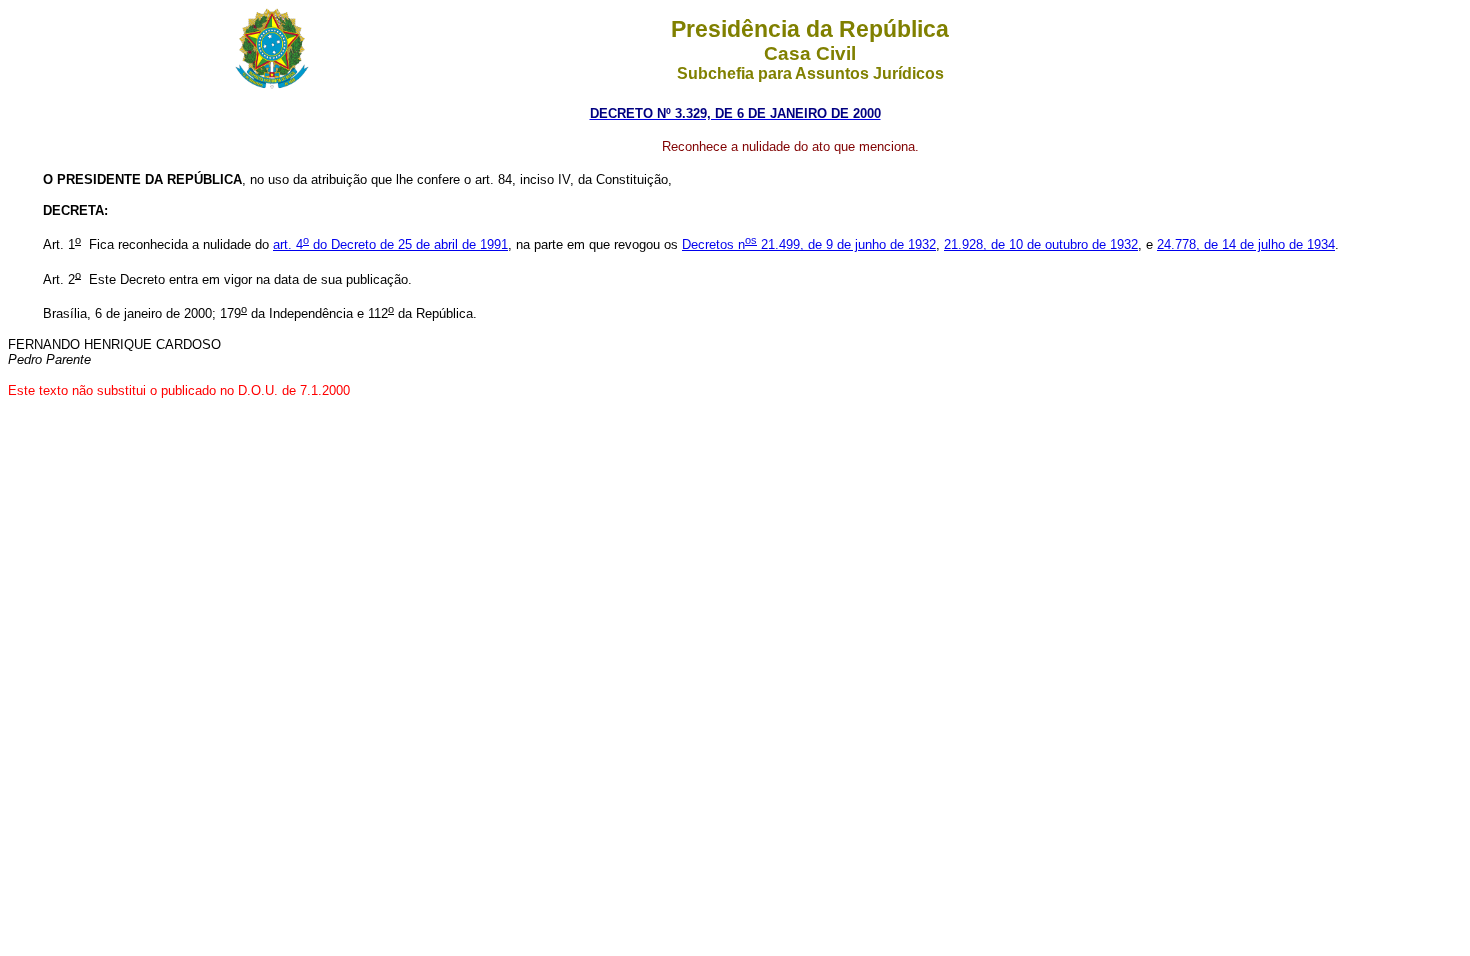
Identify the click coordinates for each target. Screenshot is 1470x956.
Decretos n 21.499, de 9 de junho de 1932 (809, 244)
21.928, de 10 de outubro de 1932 (1041, 244)
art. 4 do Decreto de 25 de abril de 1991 (390, 244)
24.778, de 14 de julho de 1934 (1246, 244)
